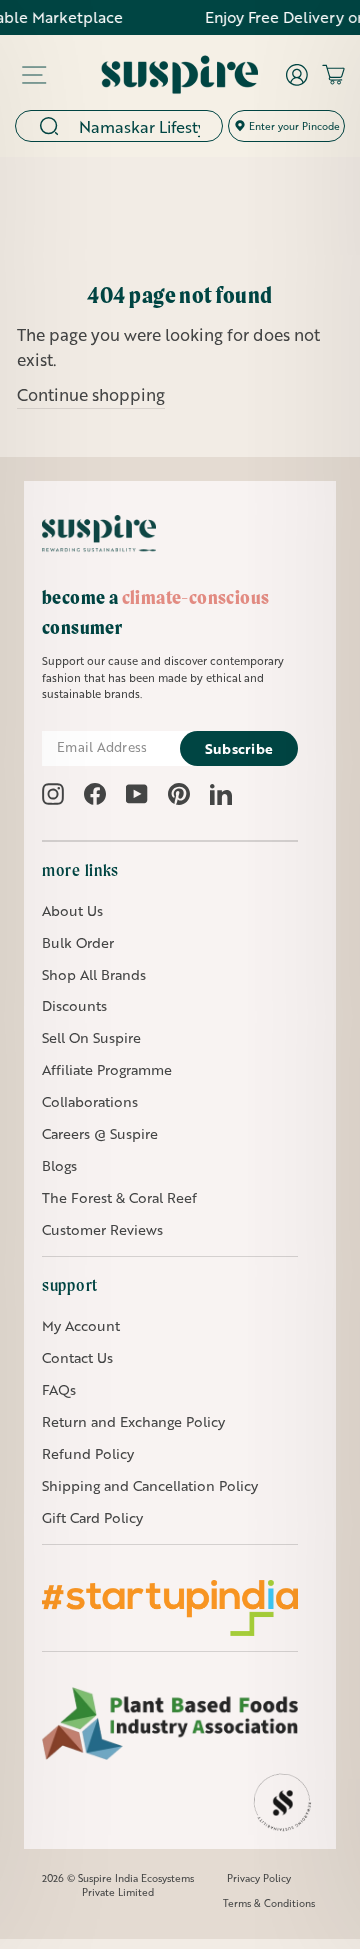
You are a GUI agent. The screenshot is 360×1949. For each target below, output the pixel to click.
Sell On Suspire (91, 1037)
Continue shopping (91, 394)
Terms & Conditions (269, 1903)
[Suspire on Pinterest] (179, 794)
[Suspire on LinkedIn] (221, 794)
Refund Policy (88, 1453)
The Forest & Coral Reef (119, 1197)
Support (70, 1285)
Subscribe (239, 748)
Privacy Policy (259, 1878)
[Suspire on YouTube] (137, 794)
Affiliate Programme (107, 1069)
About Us (72, 910)
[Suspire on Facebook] (95, 794)
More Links (80, 870)
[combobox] (144, 126)
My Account (81, 1325)
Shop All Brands (94, 974)
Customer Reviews (102, 1229)
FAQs (59, 1389)
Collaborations (90, 1101)
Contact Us (77, 1357)
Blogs (59, 1165)
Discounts (74, 1005)
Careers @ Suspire (100, 1133)
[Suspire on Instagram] (53, 794)
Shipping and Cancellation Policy (150, 1485)
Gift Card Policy (92, 1517)
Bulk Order (78, 942)
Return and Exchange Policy (133, 1421)
